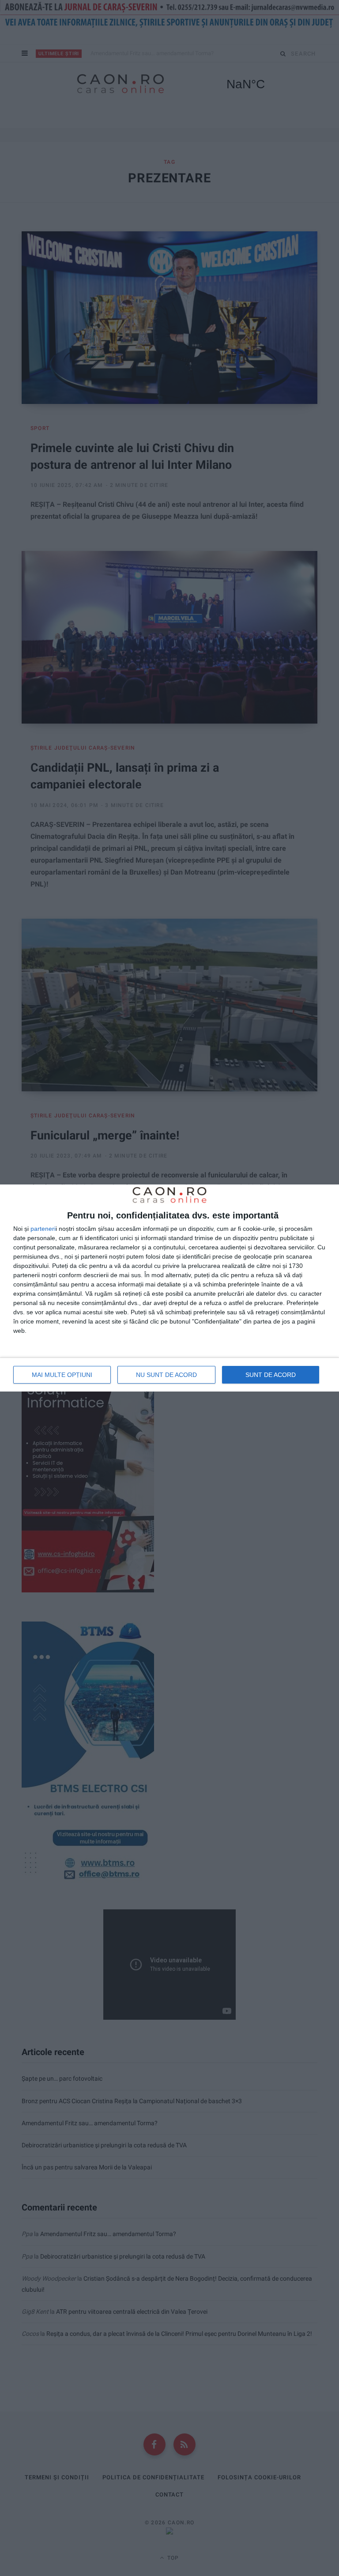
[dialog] (169, 1288)
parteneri (43, 1229)
